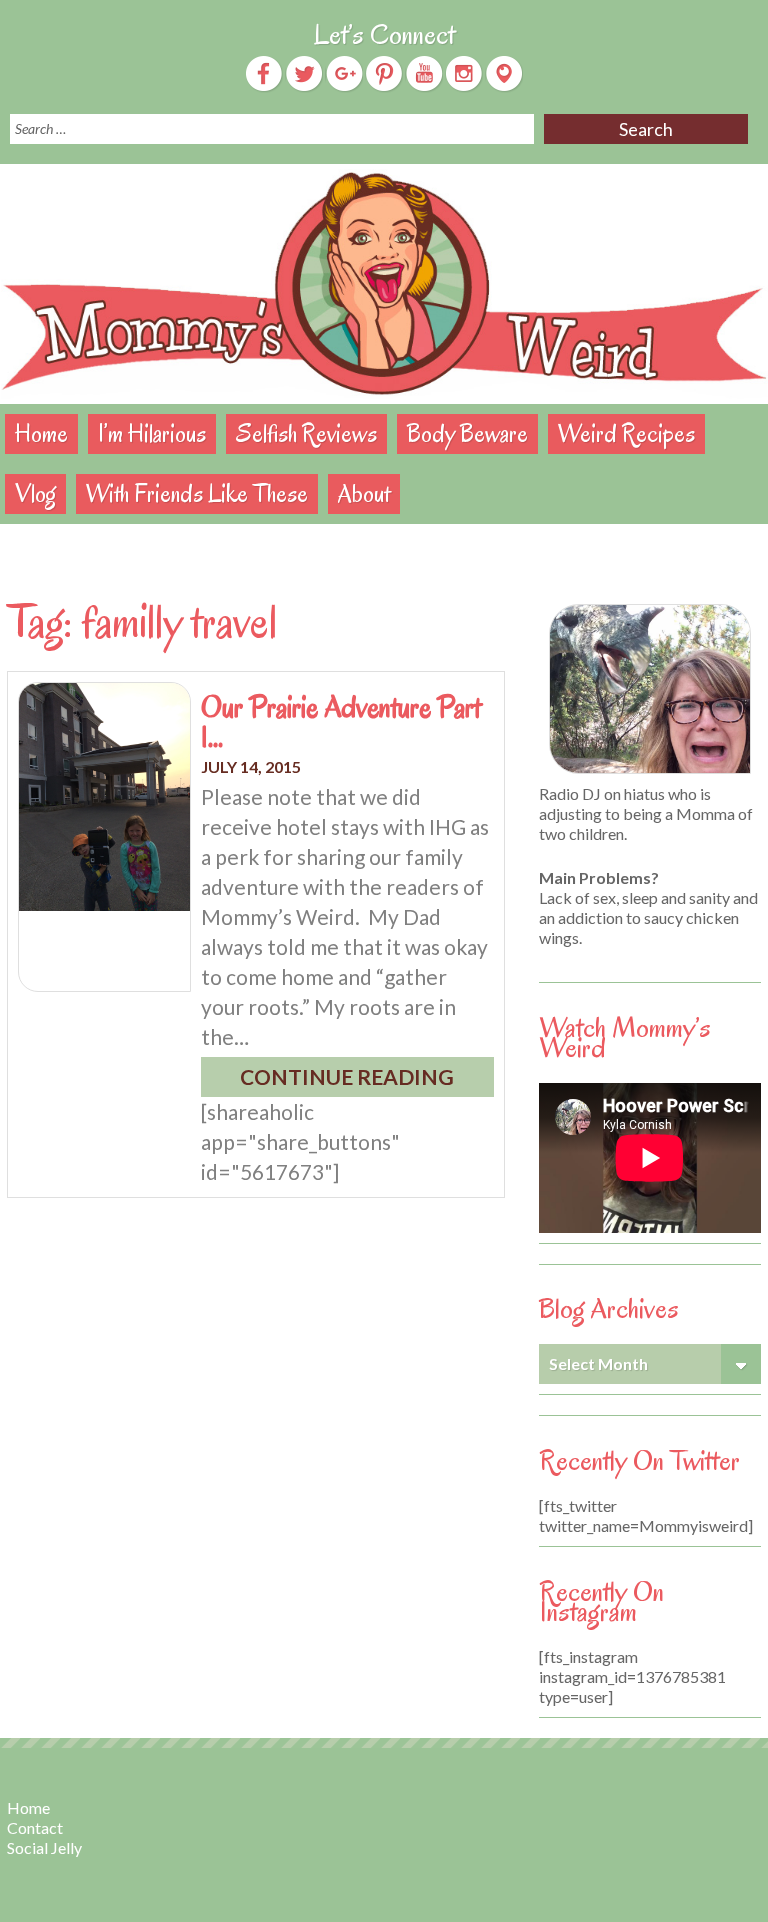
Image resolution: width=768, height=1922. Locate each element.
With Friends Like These (197, 493)
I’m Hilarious (152, 433)
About (364, 493)
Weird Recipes (626, 433)
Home (41, 433)
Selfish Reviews (306, 433)
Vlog (35, 493)
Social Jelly (44, 1847)
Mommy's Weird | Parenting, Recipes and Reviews (384, 284)
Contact (35, 1827)
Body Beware (467, 433)
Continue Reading (347, 1076)
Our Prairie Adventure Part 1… (341, 722)
